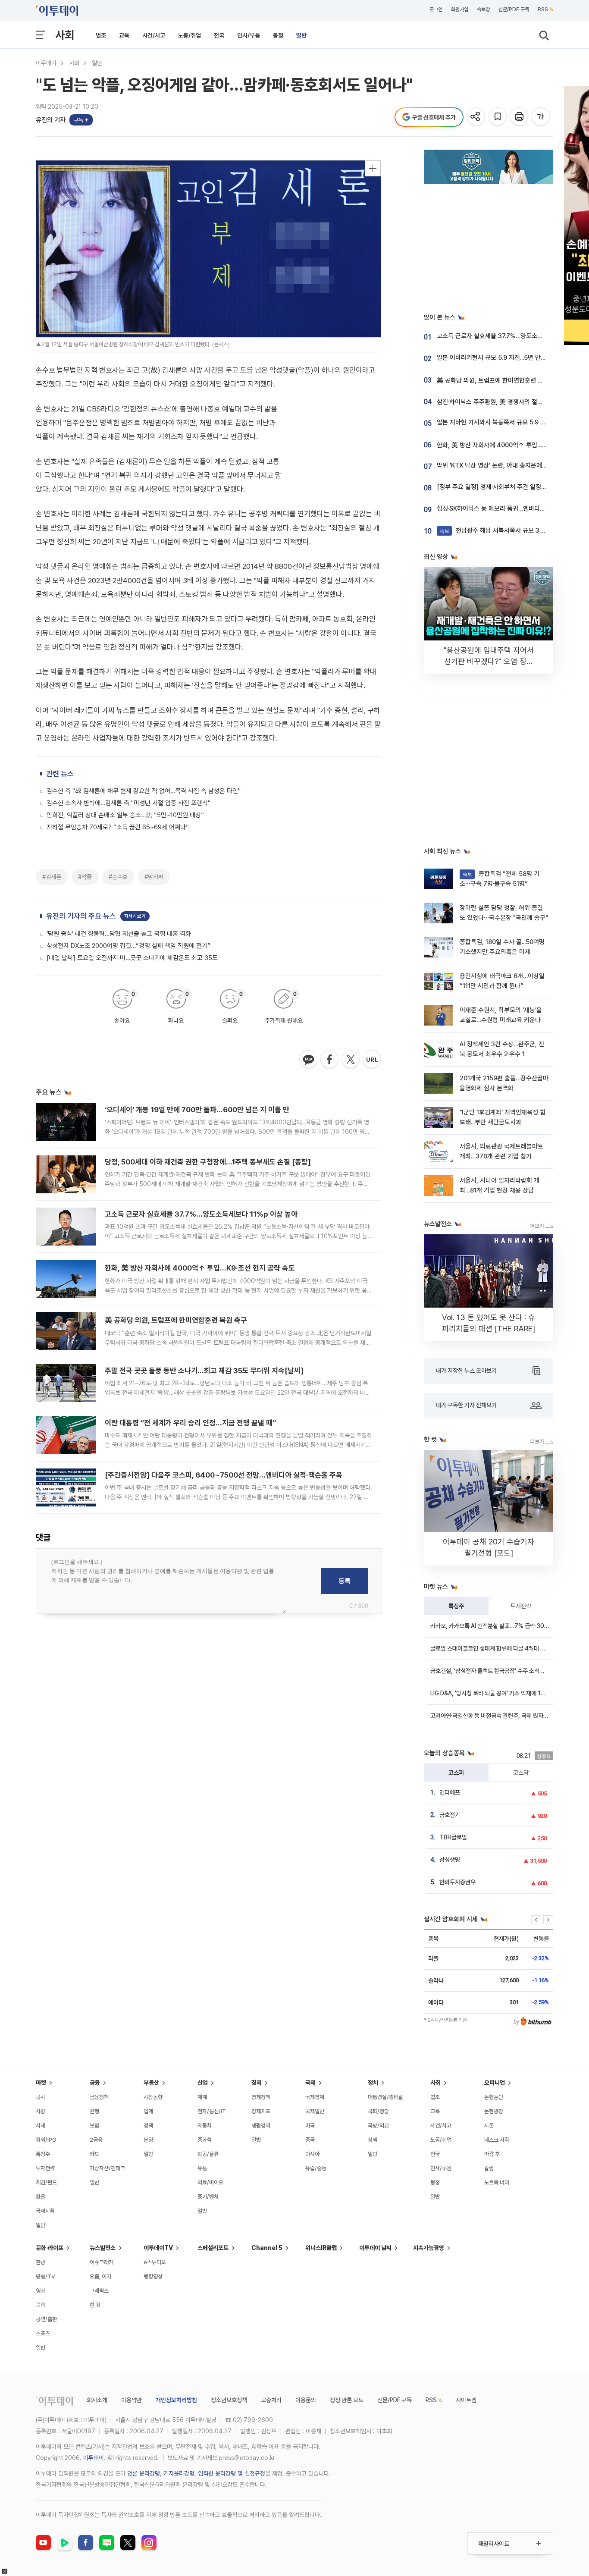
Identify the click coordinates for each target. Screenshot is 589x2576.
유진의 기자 (51, 120)
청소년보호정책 (229, 2400)
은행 (94, 2111)
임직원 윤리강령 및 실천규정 (232, 2473)
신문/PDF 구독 (514, 9)
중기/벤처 (208, 2197)
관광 (41, 2262)
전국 (219, 35)
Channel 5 (267, 2248)
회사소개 (97, 2400)
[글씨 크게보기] (541, 117)
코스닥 (521, 1773)
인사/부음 (249, 35)
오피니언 (495, 2083)
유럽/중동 (316, 2168)
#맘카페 (154, 877)
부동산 (151, 2083)
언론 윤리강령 (144, 2473)
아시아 (312, 2154)
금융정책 (99, 2097)
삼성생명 (450, 1860)
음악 (41, 2305)
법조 (101, 35)
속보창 (483, 9)
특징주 (456, 1606)
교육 (124, 35)
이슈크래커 (102, 2262)
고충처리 (271, 2400)
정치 (373, 2083)
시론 (489, 2126)
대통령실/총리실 (385, 2097)
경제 (257, 2083)
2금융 (96, 2140)
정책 (148, 2126)
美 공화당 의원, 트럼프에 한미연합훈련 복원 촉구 (176, 1320)
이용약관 (132, 2400)
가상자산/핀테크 (107, 2168)
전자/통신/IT (212, 2111)
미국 (310, 2126)
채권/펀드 (46, 2182)
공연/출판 (46, 2319)
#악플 (85, 877)
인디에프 (450, 1792)
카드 (94, 2154)
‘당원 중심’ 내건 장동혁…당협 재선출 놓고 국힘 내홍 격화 (119, 934)
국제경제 (315, 2097)
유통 (202, 2168)
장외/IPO (46, 2140)
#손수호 (118, 877)
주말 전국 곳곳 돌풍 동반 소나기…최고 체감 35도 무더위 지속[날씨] (204, 1371)
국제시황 (45, 2211)
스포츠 (43, 2333)
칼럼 (489, 2168)
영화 (41, 2291)
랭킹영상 (153, 2276)
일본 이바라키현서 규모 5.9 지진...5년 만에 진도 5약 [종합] (512, 358)
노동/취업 (190, 35)
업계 (148, 2111)
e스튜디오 (155, 2262)
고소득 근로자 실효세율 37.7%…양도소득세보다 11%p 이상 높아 (201, 1214)
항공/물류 (208, 2154)
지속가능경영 (429, 2248)
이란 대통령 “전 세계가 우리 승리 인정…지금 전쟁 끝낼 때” (190, 1423)
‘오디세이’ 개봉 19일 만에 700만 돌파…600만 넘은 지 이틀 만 (197, 1110)
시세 (41, 2126)
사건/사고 (154, 35)
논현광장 (494, 2111)
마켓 (41, 2083)
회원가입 (460, 9)
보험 (94, 2126)
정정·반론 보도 (347, 2400)
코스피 (456, 1773)
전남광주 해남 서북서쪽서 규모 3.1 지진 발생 (504, 530)
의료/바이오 (210, 2182)
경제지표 (261, 2111)
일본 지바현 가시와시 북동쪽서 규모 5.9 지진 (494, 422)
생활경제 (261, 2126)
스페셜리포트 (213, 2248)
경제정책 (261, 2097)
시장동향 (153, 2097)
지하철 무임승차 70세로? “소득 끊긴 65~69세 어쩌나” (118, 827)
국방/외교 (378, 2126)
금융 (95, 2083)
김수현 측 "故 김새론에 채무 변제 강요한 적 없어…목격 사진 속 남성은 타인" (144, 791)
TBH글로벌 (453, 1837)
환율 (41, 2197)
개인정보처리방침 (176, 2400)
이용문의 (306, 2400)
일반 (301, 35)
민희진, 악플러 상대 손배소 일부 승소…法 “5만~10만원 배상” (125, 815)
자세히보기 (135, 916)
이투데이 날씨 (375, 2248)
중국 (310, 2140)
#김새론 (52, 877)
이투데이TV (158, 2248)
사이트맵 (466, 2400)
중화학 (205, 2140)
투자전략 (521, 1606)
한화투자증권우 (457, 1882)
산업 (203, 2083)
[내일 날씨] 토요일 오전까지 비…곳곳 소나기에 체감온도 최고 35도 (132, 958)
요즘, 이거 (100, 2276)
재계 (202, 2097)
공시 (41, 2097)
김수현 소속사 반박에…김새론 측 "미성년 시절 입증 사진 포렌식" (128, 803)
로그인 (436, 9)
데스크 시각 (497, 2140)
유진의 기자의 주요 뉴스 (81, 916)
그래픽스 (99, 2291)
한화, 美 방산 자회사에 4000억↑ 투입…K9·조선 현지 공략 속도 (200, 1268)
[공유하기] (477, 117)
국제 (310, 2083)
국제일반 (315, 2111)
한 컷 (95, 2305)
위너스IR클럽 (321, 2248)
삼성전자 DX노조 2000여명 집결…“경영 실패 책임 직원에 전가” (128, 946)
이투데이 (46, 63)
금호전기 (450, 1815)
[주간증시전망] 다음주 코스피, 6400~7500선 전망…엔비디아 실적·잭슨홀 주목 (224, 1475)
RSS (543, 9)
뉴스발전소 (103, 2248)
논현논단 (494, 2097)
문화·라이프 (50, 2248)
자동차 (205, 2126)
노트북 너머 (497, 2182)
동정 (278, 35)
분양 (148, 2140)
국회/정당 (378, 2111)
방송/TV (45, 2276)
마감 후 (492, 2154)
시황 (41, 2111)
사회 (65, 35)
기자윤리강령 (179, 2473)
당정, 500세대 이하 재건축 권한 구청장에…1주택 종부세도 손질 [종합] (208, 1162)
